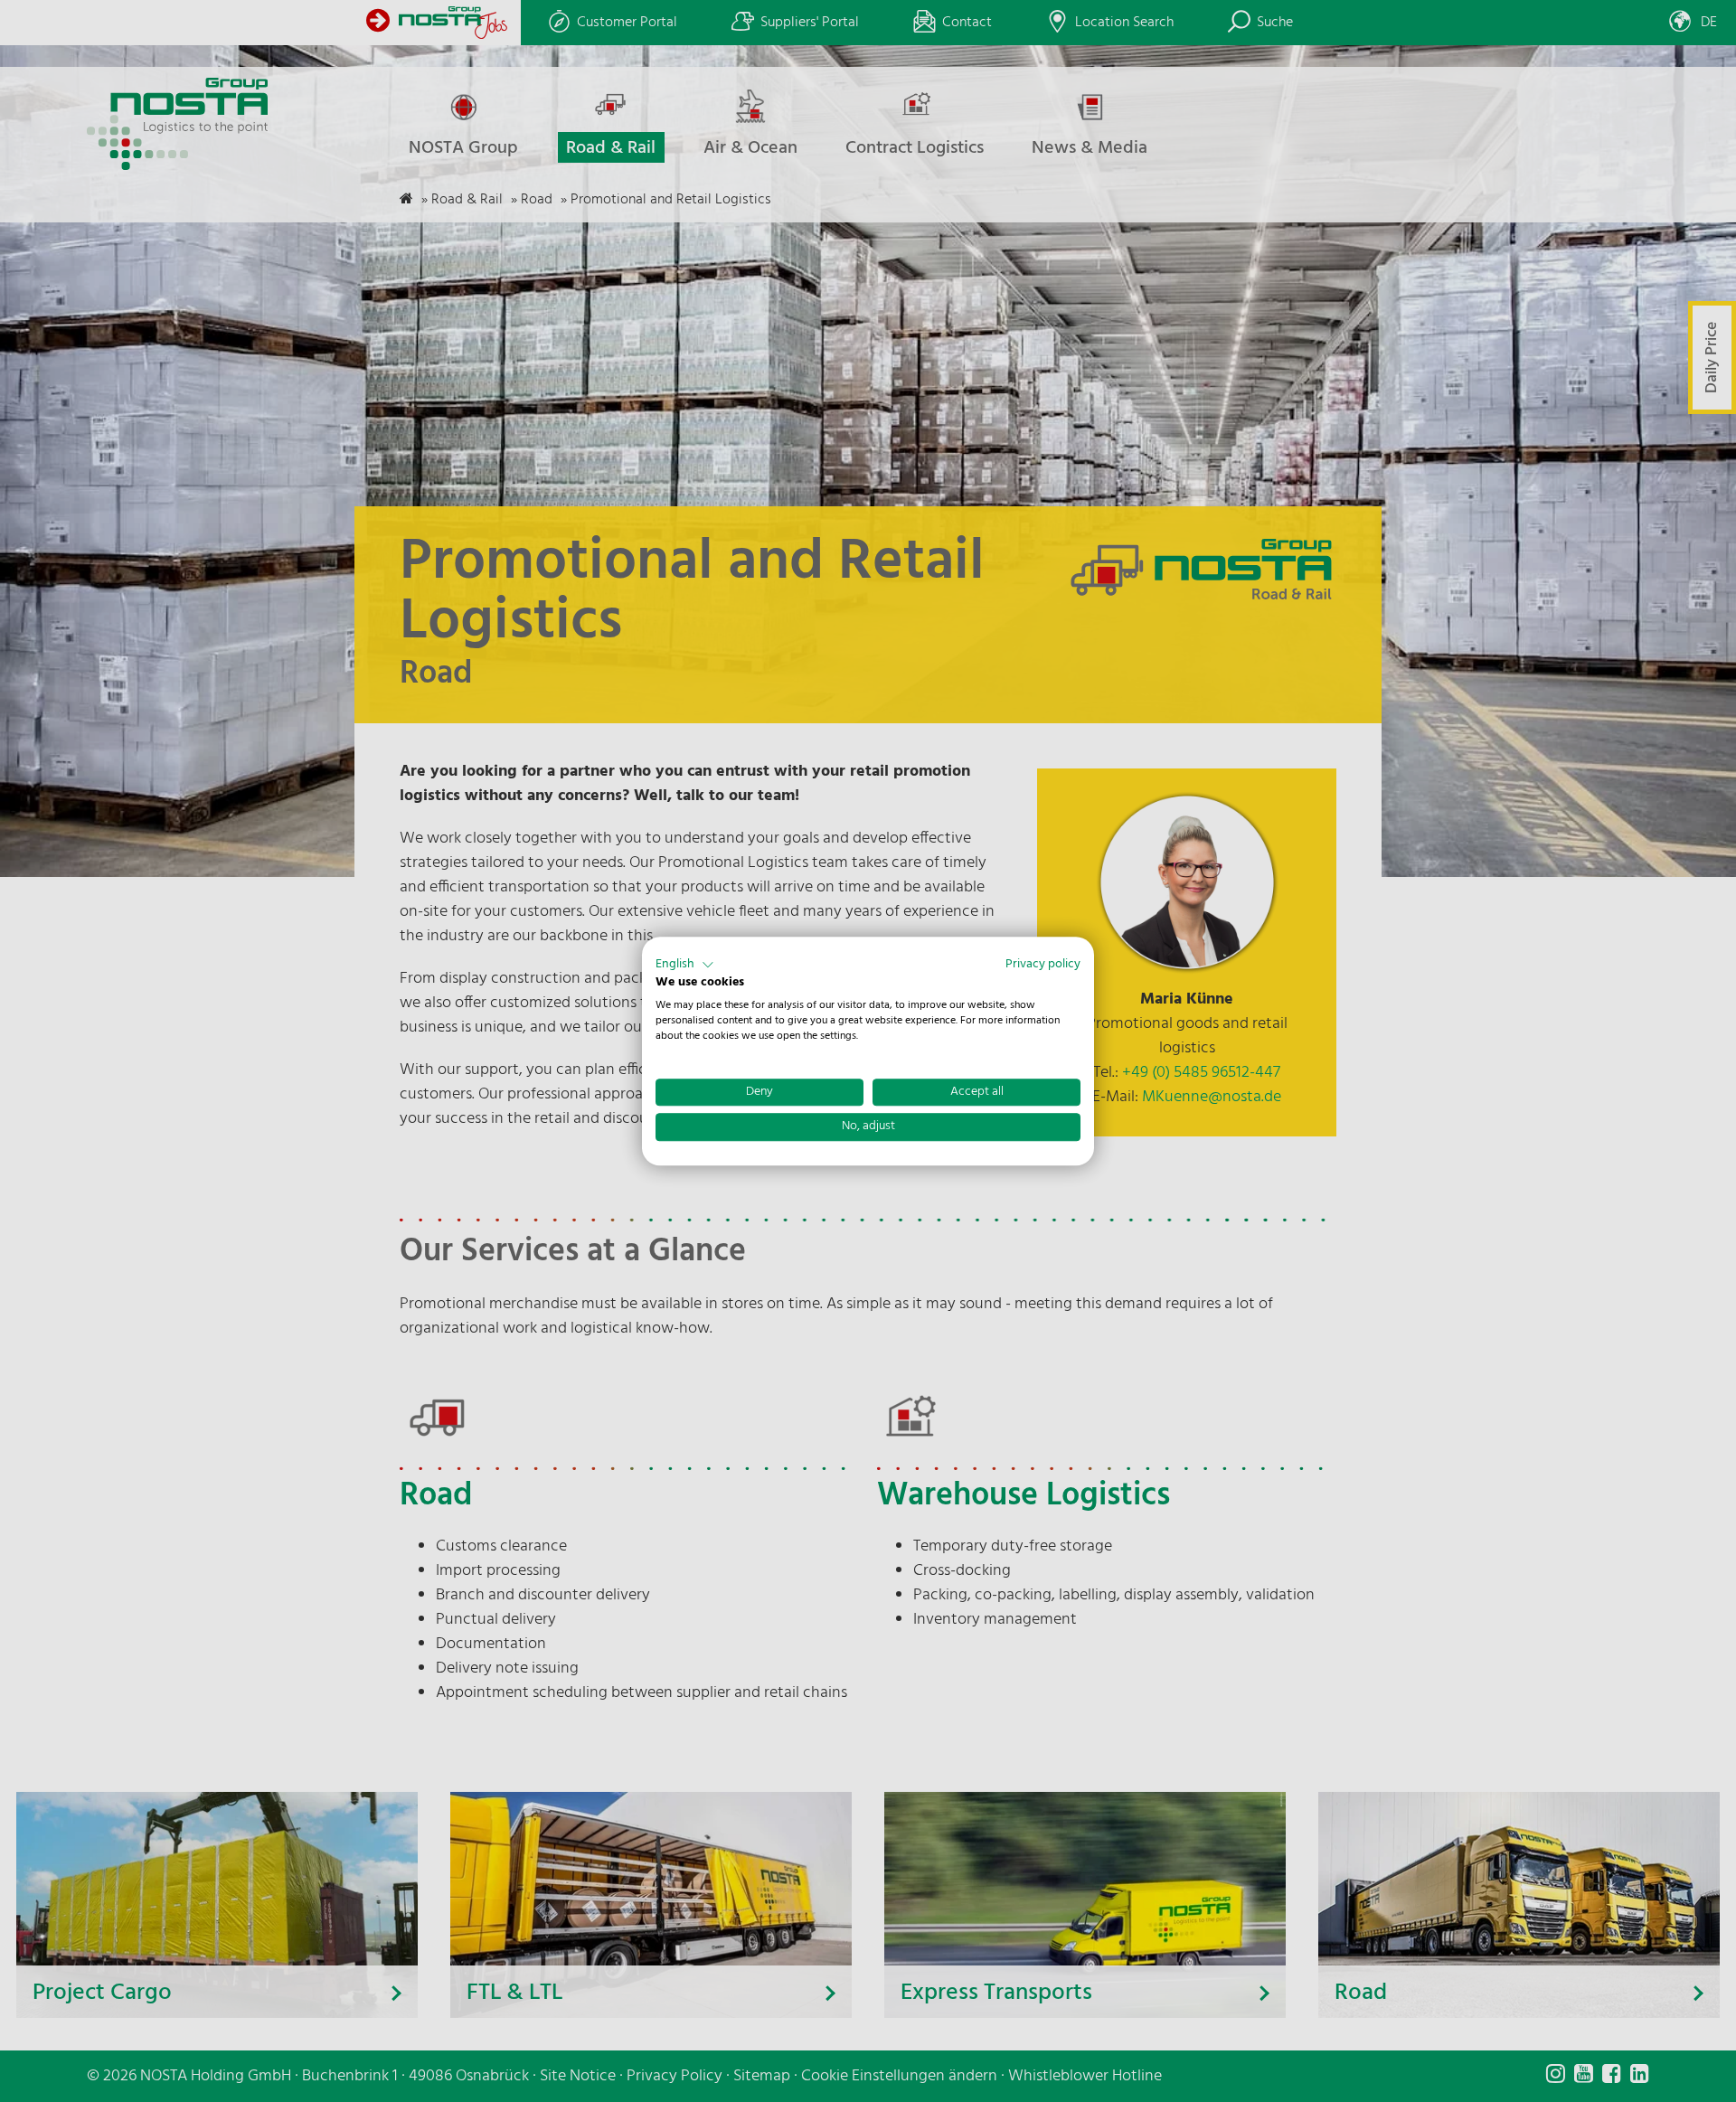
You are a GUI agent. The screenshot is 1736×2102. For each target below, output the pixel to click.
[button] (685, 965)
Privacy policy (1043, 964)
